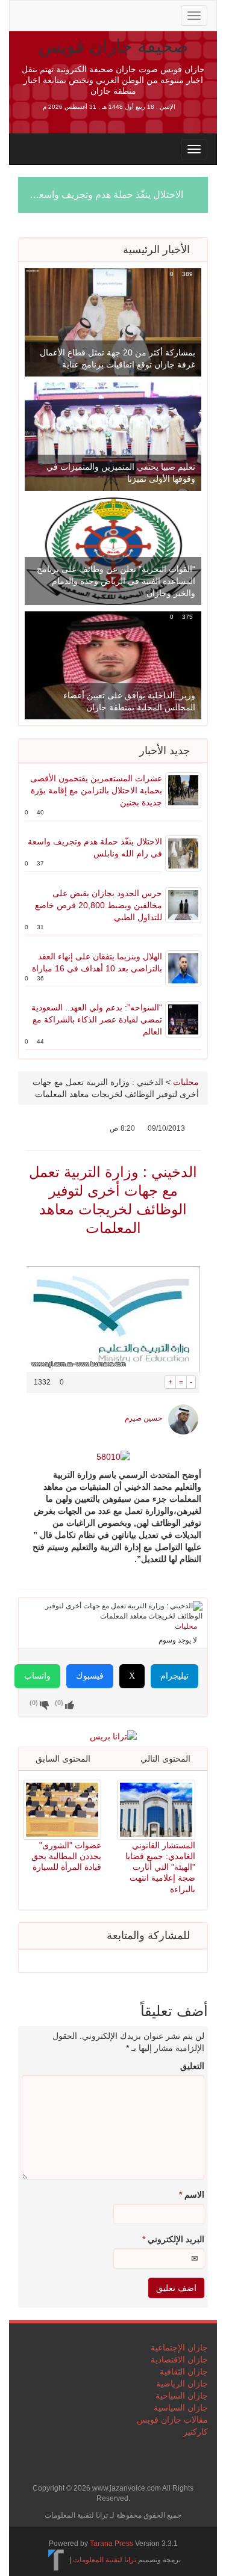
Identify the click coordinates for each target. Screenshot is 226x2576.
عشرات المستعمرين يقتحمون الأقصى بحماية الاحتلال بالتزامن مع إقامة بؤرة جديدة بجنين (96, 790)
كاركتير (196, 2432)
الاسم (192, 2195)
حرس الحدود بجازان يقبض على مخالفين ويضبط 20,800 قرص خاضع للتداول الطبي (99, 905)
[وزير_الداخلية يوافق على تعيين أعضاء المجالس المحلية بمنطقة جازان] (113, 665)
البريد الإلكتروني (173, 2239)
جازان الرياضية (182, 2384)
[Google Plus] (83, 14)
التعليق (192, 2066)
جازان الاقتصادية (179, 2359)
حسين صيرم (143, 1418)
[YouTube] (102, 14)
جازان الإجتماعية (179, 2347)
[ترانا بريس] (56, 2560)
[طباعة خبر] (156, 1382)
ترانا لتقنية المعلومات (105, 2560)
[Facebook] (64, 14)
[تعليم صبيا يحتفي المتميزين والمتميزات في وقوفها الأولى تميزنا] (113, 436)
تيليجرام (174, 1676)
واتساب (37, 1676)
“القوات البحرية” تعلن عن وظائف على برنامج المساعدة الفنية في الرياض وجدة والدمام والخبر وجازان (116, 581)
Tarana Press (111, 2544)
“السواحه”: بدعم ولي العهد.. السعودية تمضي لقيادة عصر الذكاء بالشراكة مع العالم (97, 1019)
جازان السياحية (182, 2396)
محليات (186, 1082)
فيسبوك (90, 1676)
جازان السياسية (181, 2408)
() (34, 1703)
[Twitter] (45, 14)
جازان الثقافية (184, 2372)
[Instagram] (121, 14)
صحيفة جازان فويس (113, 46)
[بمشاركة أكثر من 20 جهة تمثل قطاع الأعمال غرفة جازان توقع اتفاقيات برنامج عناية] (113, 322)
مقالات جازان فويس (172, 2420)
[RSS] (25, 14)
